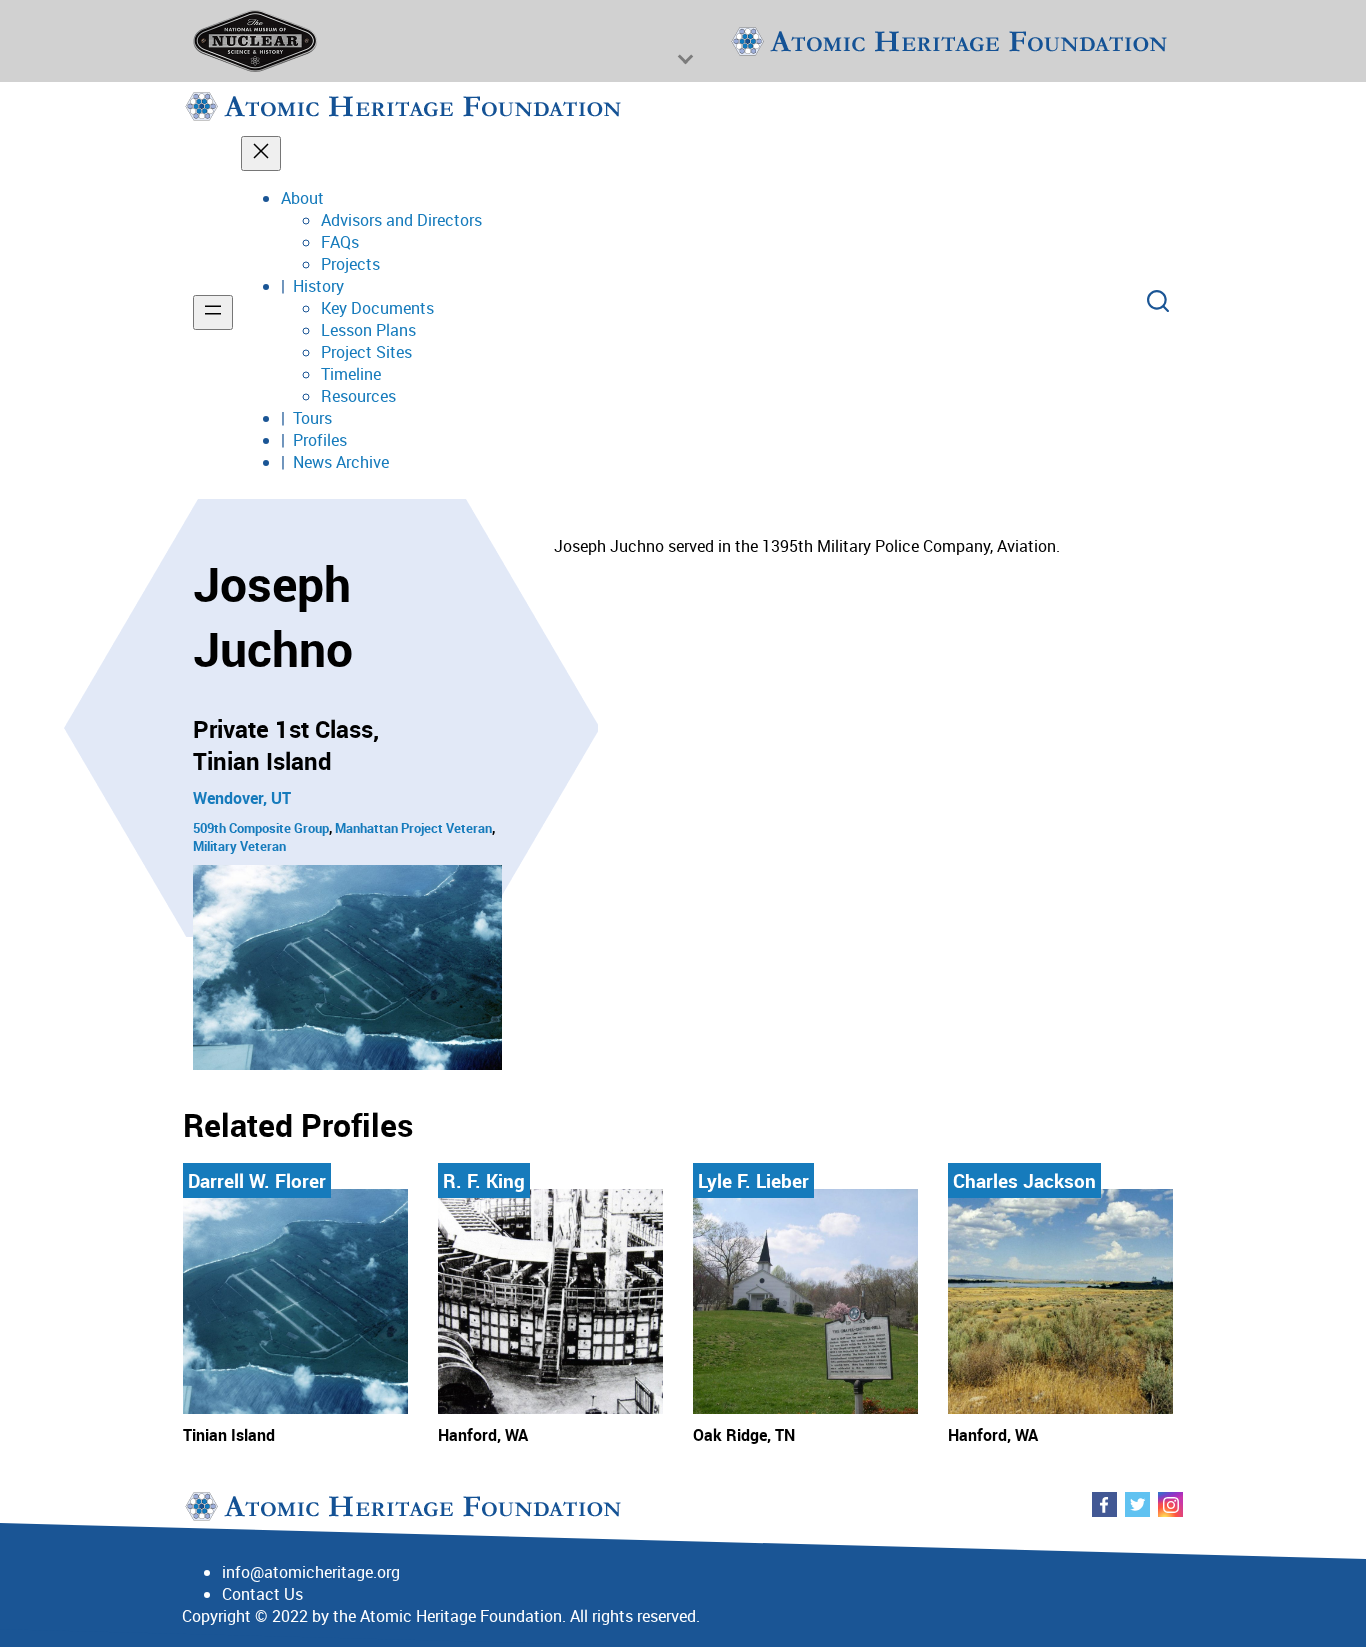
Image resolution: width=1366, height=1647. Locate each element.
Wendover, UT (242, 798)
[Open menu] (213, 312)
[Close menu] (261, 153)
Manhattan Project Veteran (413, 828)
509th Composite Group (261, 828)
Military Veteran (239, 846)
